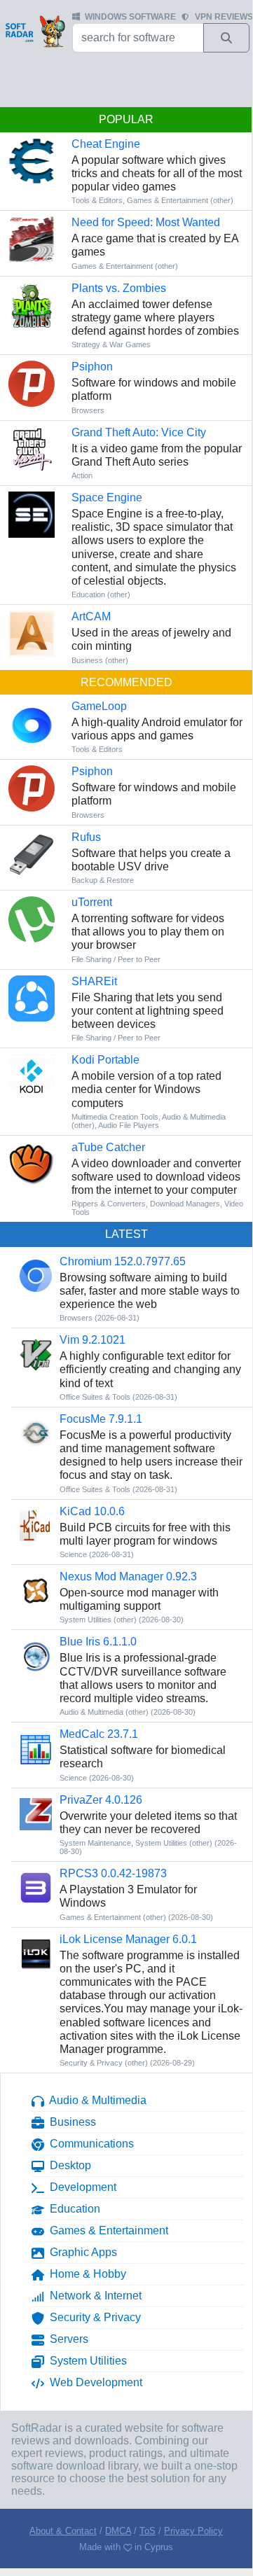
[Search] (226, 38)
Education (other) (101, 594)
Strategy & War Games (111, 344)
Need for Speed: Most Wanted (146, 222)
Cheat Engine (106, 144)
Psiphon (92, 367)
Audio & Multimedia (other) (104, 1712)
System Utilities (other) (98, 1620)
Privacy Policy (193, 2531)
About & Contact (63, 2531)
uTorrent (92, 902)
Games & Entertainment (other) (180, 200)
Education (72, 2209)
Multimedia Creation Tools (115, 1117)
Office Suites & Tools (95, 1397)
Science (73, 1554)
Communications (89, 2144)
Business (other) (100, 660)
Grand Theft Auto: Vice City (139, 432)
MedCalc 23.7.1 (99, 1734)
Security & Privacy (93, 2317)
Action (82, 475)
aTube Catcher (108, 1147)
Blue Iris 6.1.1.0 (98, 1642)
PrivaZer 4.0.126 (101, 1800)
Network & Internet (93, 2296)
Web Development (93, 2382)
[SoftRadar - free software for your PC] (35, 31)
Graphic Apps (81, 2252)
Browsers (88, 410)
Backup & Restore (103, 880)
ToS (148, 2531)
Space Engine (107, 497)
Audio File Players (129, 1125)
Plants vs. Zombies (119, 288)
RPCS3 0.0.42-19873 (113, 1873)
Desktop (68, 2165)
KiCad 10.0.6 (92, 1511)
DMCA (118, 2531)
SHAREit (94, 981)
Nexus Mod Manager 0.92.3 (128, 1576)
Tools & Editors (97, 200)
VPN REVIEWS (224, 17)
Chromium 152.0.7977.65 (123, 1261)
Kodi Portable (105, 1060)
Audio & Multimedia (95, 2100)
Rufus (86, 837)
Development (80, 2187)
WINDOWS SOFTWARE (130, 17)
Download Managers (185, 1204)
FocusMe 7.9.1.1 (101, 1419)
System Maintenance (95, 1843)
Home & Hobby (85, 2274)
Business (70, 2122)
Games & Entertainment (106, 2230)
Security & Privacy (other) (104, 2063)
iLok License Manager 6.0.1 (128, 1939)
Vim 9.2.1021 (93, 1340)
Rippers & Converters (109, 1204)
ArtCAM (91, 617)
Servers (66, 2339)
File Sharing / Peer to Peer (116, 959)
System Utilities (86, 2361)
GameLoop (99, 706)
